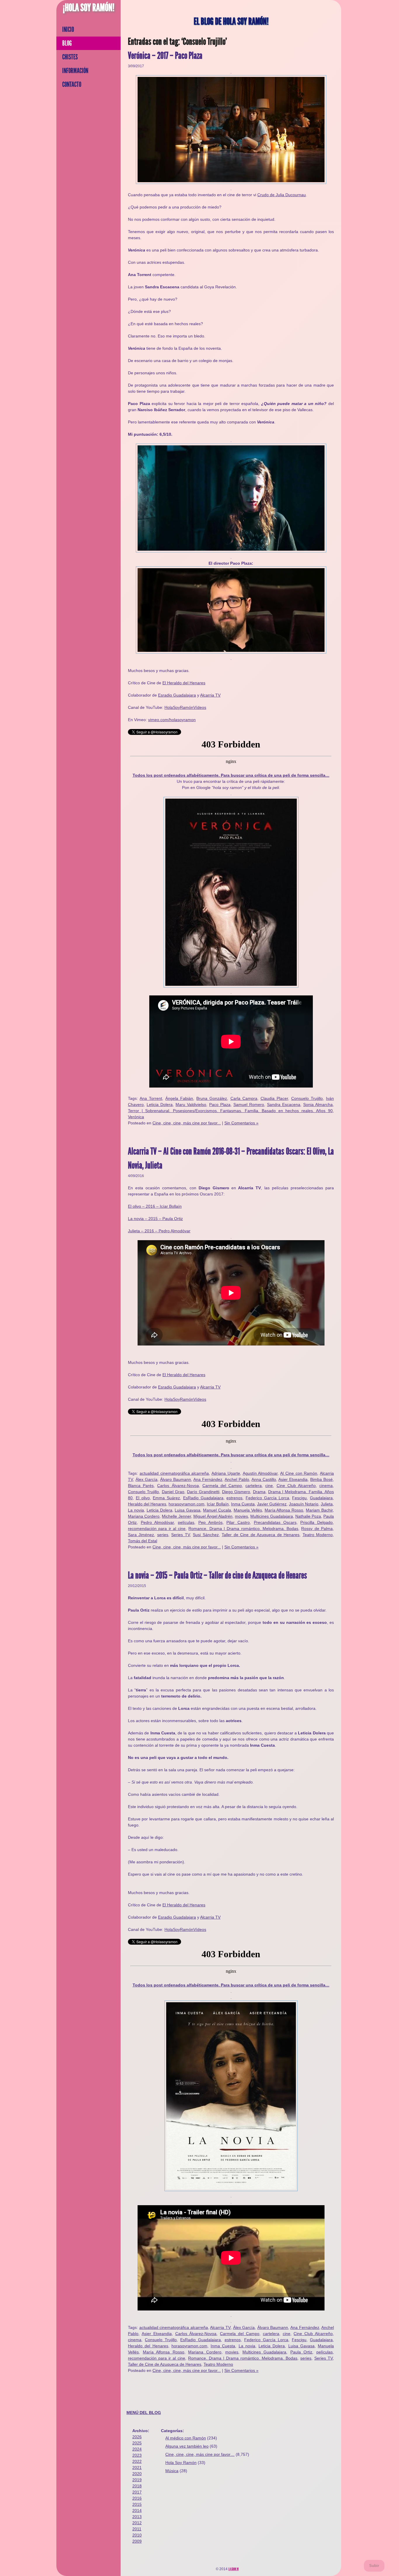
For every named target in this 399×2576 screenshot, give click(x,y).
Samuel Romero (249, 1105)
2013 (137, 2517)
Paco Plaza (220, 1105)
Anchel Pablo (237, 1479)
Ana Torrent (151, 1098)
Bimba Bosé (321, 1479)
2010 (137, 2535)
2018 (137, 2486)
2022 (137, 2461)
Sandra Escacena (284, 1105)
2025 (137, 2443)
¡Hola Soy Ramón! (89, 8)
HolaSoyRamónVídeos (185, 707)
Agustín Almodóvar (260, 1473)
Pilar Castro (238, 1522)
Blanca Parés (141, 1486)
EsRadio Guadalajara (203, 1498)
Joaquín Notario (304, 1504)
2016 (137, 2498)
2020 (137, 2474)
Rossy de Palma (317, 1529)
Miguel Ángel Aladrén (213, 1516)
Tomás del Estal (143, 1541)
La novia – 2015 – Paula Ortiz (155, 1219)
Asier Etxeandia (293, 1479)
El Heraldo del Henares (184, 683)
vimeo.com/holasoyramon (172, 720)
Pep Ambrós (210, 1522)
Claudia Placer (274, 1098)
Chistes (70, 57)
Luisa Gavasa (188, 1510)
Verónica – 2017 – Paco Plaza (165, 56)
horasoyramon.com (187, 1504)
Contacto (72, 85)
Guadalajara (321, 1498)
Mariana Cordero (144, 1516)
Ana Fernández (208, 1479)
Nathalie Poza (308, 1516)
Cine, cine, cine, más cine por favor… (200, 2454)
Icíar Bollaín (218, 1504)
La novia (136, 1510)
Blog (67, 43)
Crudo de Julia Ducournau (282, 195)
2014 (137, 2510)
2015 (137, 2504)
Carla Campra (244, 1098)
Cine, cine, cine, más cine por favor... (187, 1123)
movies (241, 1516)
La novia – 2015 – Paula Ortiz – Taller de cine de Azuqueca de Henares (217, 1575)
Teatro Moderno (318, 1535)
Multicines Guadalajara (272, 1516)
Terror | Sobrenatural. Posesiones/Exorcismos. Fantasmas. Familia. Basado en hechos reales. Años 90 (230, 1111)
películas (186, 1522)
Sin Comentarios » (241, 1123)
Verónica (136, 1117)
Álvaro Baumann (176, 1479)
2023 (137, 2455)
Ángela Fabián (179, 1098)
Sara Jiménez (141, 1535)
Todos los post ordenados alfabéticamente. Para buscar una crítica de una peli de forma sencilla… (231, 775)
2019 (137, 2480)
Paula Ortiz (301, 2352)
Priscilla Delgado (316, 1522)
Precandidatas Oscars (275, 1522)
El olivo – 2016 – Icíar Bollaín (155, 1206)
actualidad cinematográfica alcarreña (174, 1473)
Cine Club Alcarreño (296, 1486)
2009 (137, 2541)
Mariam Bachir (319, 1510)
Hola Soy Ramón (181, 2463)
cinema (326, 1486)
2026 (137, 2437)
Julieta (327, 1504)
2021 (137, 2468)
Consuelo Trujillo (307, 1098)
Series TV (180, 1535)
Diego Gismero (236, 1492)
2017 (137, 2492)
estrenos (234, 1498)
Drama (259, 1492)
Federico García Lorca (267, 1498)
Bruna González (212, 1098)
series (163, 1535)
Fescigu (299, 1498)
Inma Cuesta (243, 1504)
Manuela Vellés (248, 1510)
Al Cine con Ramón (299, 1473)
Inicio (68, 30)
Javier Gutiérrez (272, 1504)
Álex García (146, 1479)
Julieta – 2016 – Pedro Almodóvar (159, 1231)
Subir (374, 2566)
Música (172, 2471)
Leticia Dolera (160, 1105)
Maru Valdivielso (191, 1105)
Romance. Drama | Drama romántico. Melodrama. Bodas (243, 1529)
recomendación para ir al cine (157, 1529)
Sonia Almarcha (318, 1105)
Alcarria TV (210, 695)
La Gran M (234, 2569)
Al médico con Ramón (186, 2438)
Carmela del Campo (222, 1486)
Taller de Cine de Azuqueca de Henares (261, 1535)
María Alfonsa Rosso (284, 1510)
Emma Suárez (166, 1498)
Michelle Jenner (176, 1516)
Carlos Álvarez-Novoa (178, 1486)
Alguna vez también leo (187, 2446)
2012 (137, 2523)
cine (269, 1486)
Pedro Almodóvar (157, 1522)
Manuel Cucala (217, 1510)
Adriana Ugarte (226, 1473)
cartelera (254, 1486)
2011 (137, 2529)
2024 (137, 2449)
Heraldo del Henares (147, 1504)
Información (75, 71)
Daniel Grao (173, 1492)
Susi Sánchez (206, 1535)
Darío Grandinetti (203, 1492)
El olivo (143, 1498)
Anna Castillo (264, 1479)
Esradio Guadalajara (177, 695)
